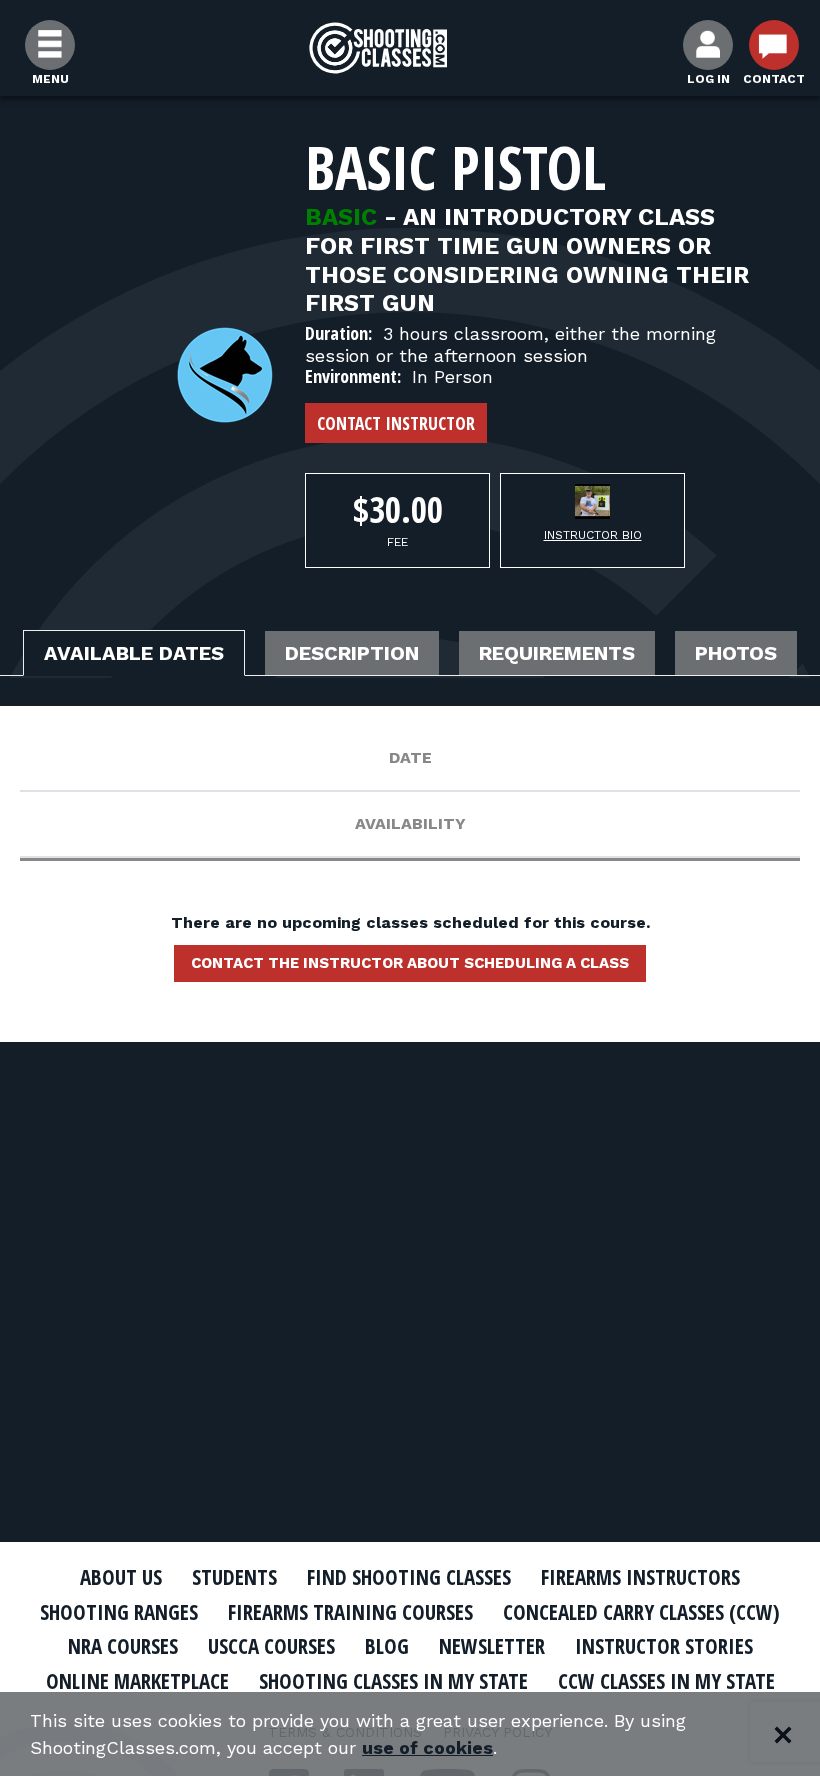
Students (234, 1577)
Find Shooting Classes (409, 1577)
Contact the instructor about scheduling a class (410, 963)
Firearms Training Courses (350, 1612)
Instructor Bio (593, 535)
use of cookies (427, 1747)
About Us (121, 1577)
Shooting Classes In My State (393, 1681)
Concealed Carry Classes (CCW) (641, 1612)
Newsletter (492, 1646)
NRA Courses (123, 1646)
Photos (736, 653)
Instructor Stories (664, 1646)
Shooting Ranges (119, 1612)
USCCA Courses (271, 1646)
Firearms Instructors (640, 1577)
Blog (387, 1646)
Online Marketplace (137, 1681)
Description (352, 653)
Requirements (557, 653)
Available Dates (134, 653)
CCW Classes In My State (666, 1681)
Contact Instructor (396, 423)
